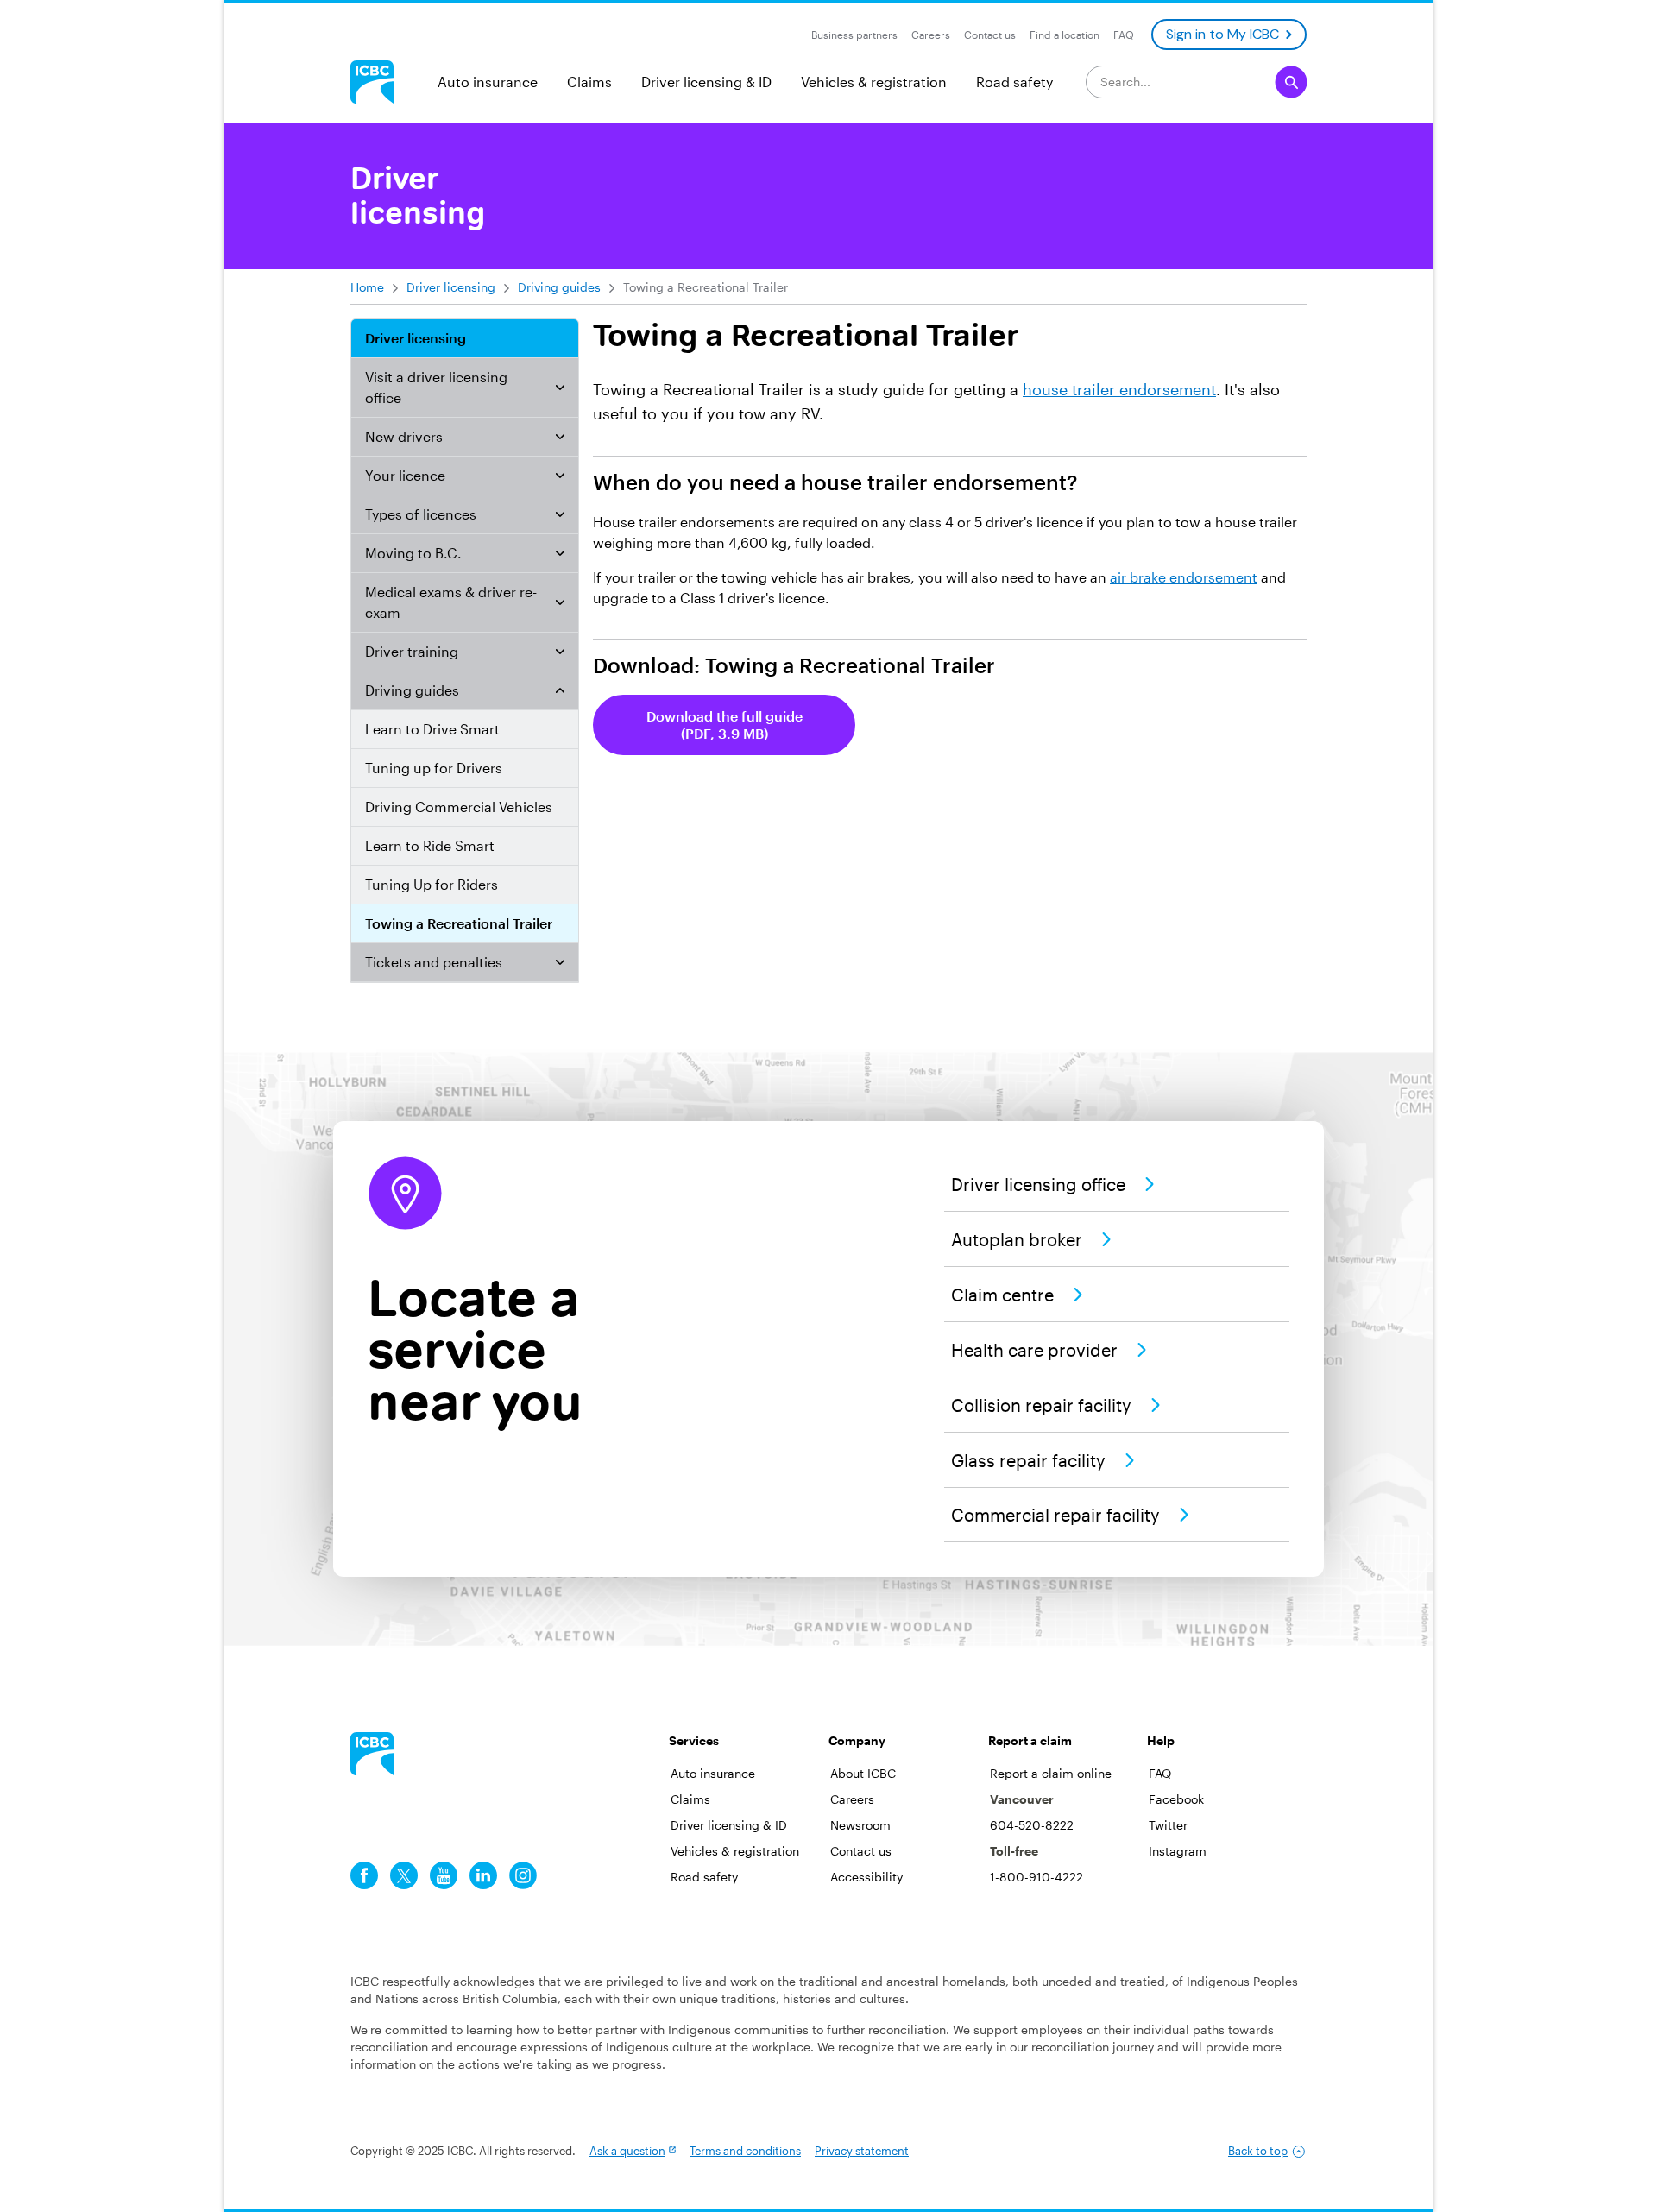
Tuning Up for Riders (432, 884)
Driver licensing (451, 287)
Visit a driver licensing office (436, 387)
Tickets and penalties (434, 962)
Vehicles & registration (874, 82)
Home (367, 287)
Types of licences (421, 514)
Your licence (405, 475)
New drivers (404, 436)
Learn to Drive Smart (432, 729)
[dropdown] (560, 388)
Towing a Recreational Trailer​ (459, 923)
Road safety (1014, 82)
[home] (372, 1754)
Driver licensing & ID (706, 82)
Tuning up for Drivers (434, 768)
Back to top (1258, 2151)
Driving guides (559, 287)
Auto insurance (488, 82)
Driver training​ (412, 651)
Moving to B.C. (413, 553)
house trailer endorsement (1119, 389)
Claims (589, 82)
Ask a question (627, 2151)
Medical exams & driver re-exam (451, 602)
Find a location (1065, 35)
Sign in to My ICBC (1222, 34)
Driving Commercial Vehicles (459, 807)
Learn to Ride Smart (430, 845)
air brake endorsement (1184, 577)
